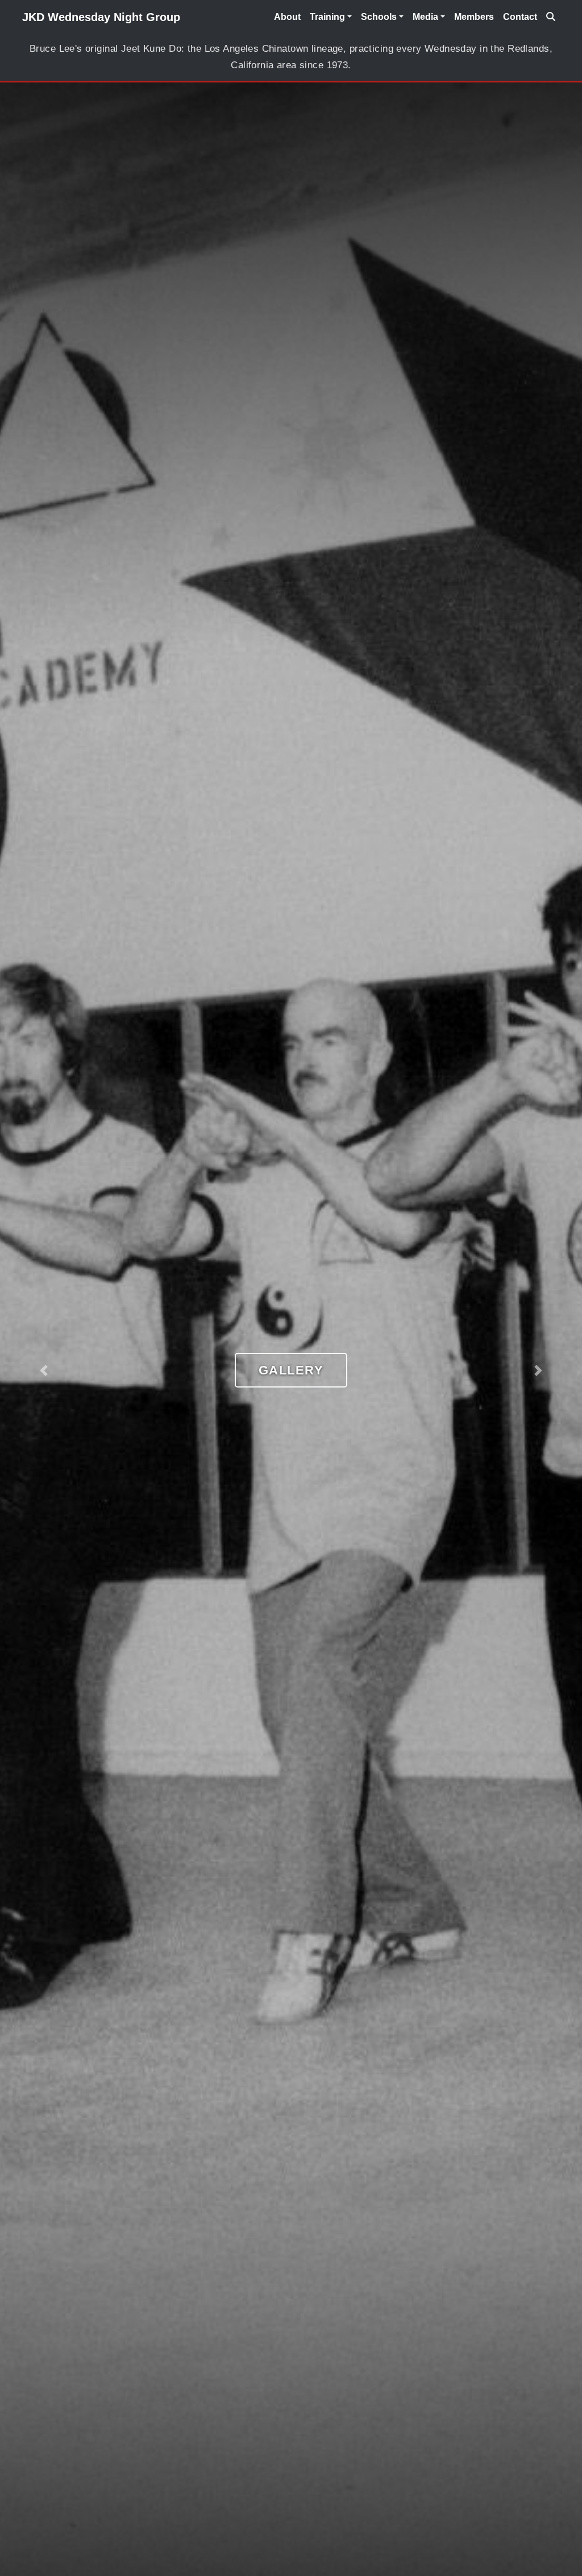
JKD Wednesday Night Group (101, 17)
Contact (520, 17)
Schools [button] (379, 17)
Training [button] (327, 17)
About (287, 17)
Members (474, 17)
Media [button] (425, 17)
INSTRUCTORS (291, 1370)
